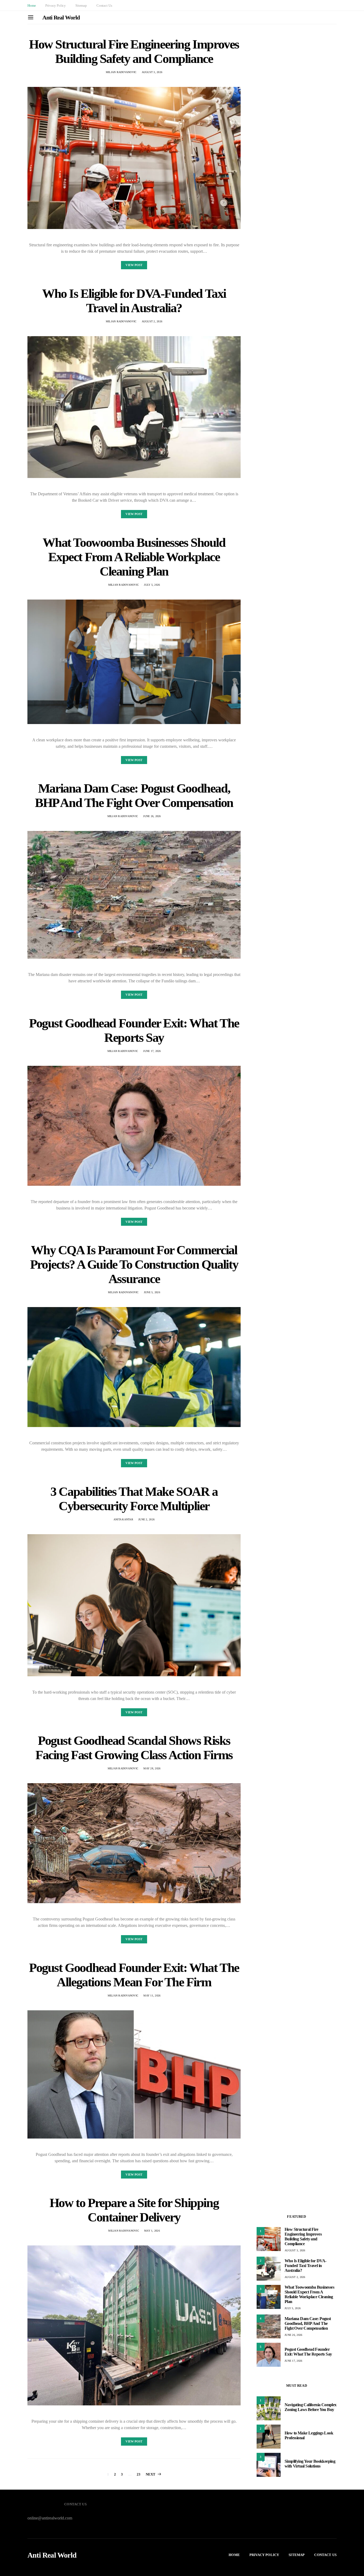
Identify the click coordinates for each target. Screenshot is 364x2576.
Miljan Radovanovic (121, 72)
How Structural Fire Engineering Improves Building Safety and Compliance (134, 51)
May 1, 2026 (152, 2231)
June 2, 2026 (146, 1519)
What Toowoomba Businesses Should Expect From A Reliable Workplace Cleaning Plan (134, 557)
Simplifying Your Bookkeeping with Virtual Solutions (310, 2464)
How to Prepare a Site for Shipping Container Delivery (134, 2210)
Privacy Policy (56, 5)
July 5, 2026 (152, 585)
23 (139, 2474)
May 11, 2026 (152, 1996)
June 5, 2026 (152, 1292)
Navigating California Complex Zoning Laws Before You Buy (311, 2407)
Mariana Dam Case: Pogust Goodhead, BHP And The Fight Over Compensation (134, 795)
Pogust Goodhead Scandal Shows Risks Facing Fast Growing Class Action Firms (134, 1748)
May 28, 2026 (152, 1768)
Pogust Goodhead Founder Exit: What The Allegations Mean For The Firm (134, 1975)
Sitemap (81, 5)
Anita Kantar (123, 1519)
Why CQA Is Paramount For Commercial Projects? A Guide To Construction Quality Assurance (134, 1264)
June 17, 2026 (152, 1051)
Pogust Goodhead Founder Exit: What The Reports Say (134, 1030)
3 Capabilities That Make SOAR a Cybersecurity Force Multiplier (134, 1499)
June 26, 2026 (152, 816)
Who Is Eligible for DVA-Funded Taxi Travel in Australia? (134, 301)
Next (151, 2474)
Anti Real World (61, 17)
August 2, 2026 (152, 321)
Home (32, 5)
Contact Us (104, 5)
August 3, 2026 (152, 72)
